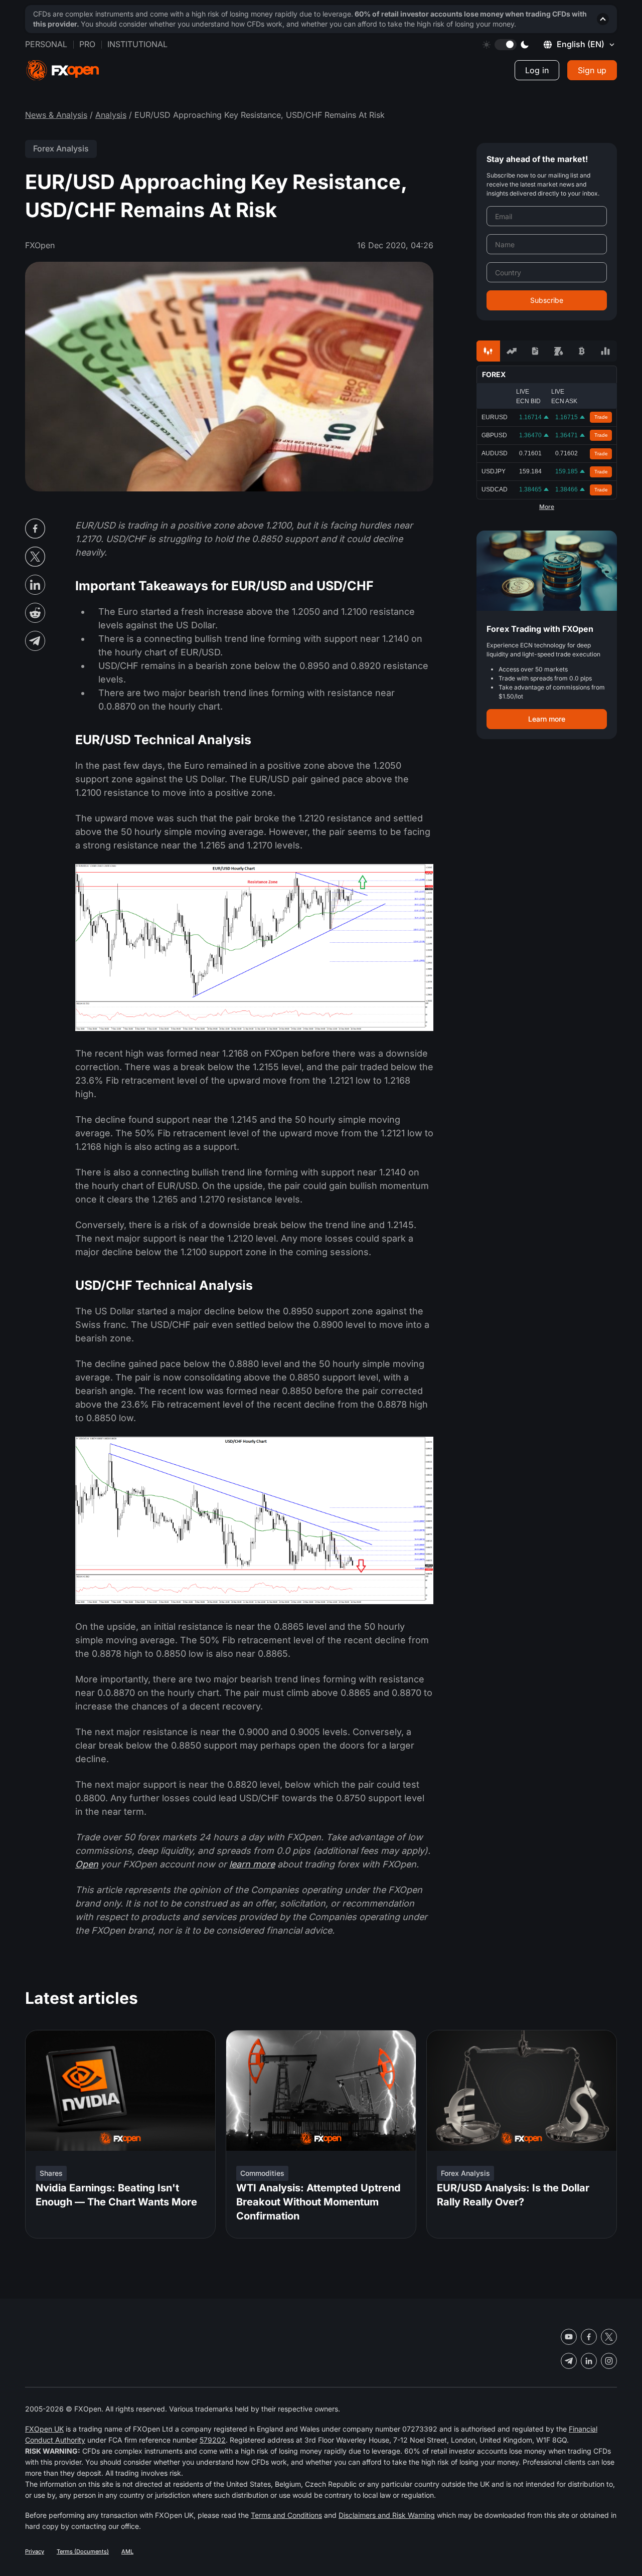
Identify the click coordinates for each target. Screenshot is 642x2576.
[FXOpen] (63, 70)
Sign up (592, 70)
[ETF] (535, 351)
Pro (87, 44)
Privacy (35, 2551)
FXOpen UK (44, 2429)
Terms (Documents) (83, 2551)
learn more (252, 1864)
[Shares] (512, 351)
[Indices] (605, 351)
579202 (213, 2440)
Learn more (547, 719)
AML (127, 2551)
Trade (601, 417)
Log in (537, 70)
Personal (46, 44)
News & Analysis (56, 115)
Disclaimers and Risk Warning (387, 2515)
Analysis (111, 115)
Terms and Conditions (286, 2515)
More (547, 507)
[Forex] (488, 351)
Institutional (137, 44)
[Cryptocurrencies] (582, 351)
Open (87, 1864)
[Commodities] (558, 351)
